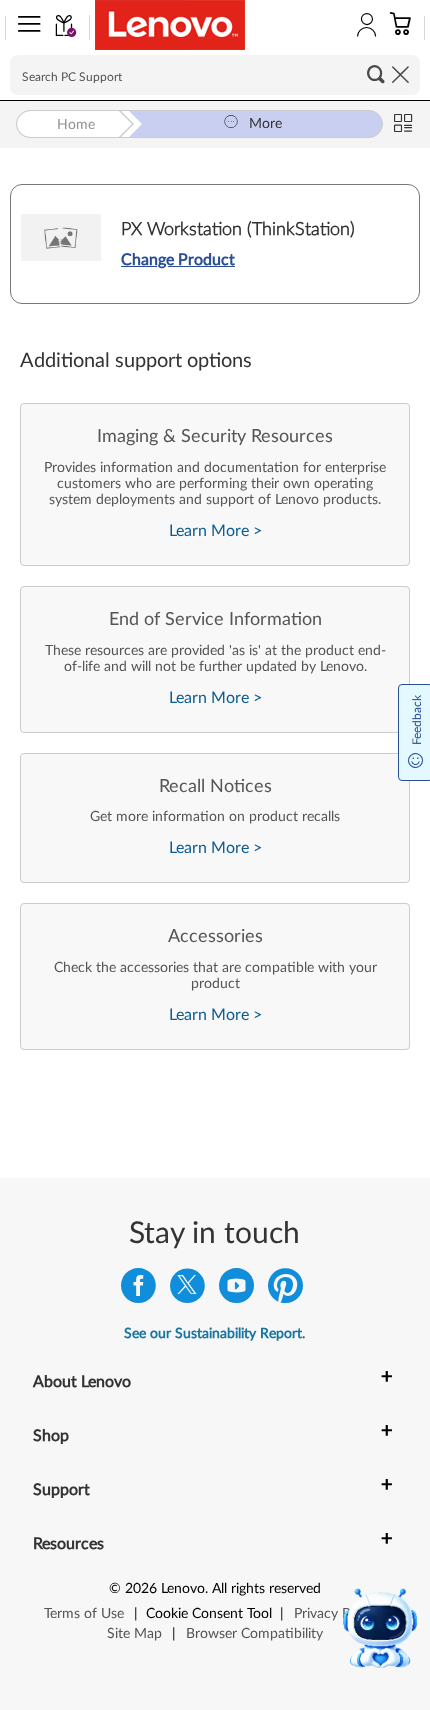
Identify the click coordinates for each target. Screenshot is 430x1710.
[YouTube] (236, 1290)
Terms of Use (84, 1614)
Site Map (134, 1634)
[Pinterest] (285, 1290)
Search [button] (376, 74)
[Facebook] (138, 1290)
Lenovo (183, 1589)
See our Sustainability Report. (214, 1334)
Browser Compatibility (254, 1634)
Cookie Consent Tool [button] (209, 1614)
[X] (187, 1290)
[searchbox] (215, 75)
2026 (141, 1589)
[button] (25, 28)
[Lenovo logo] (170, 25)
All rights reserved (266, 1589)
